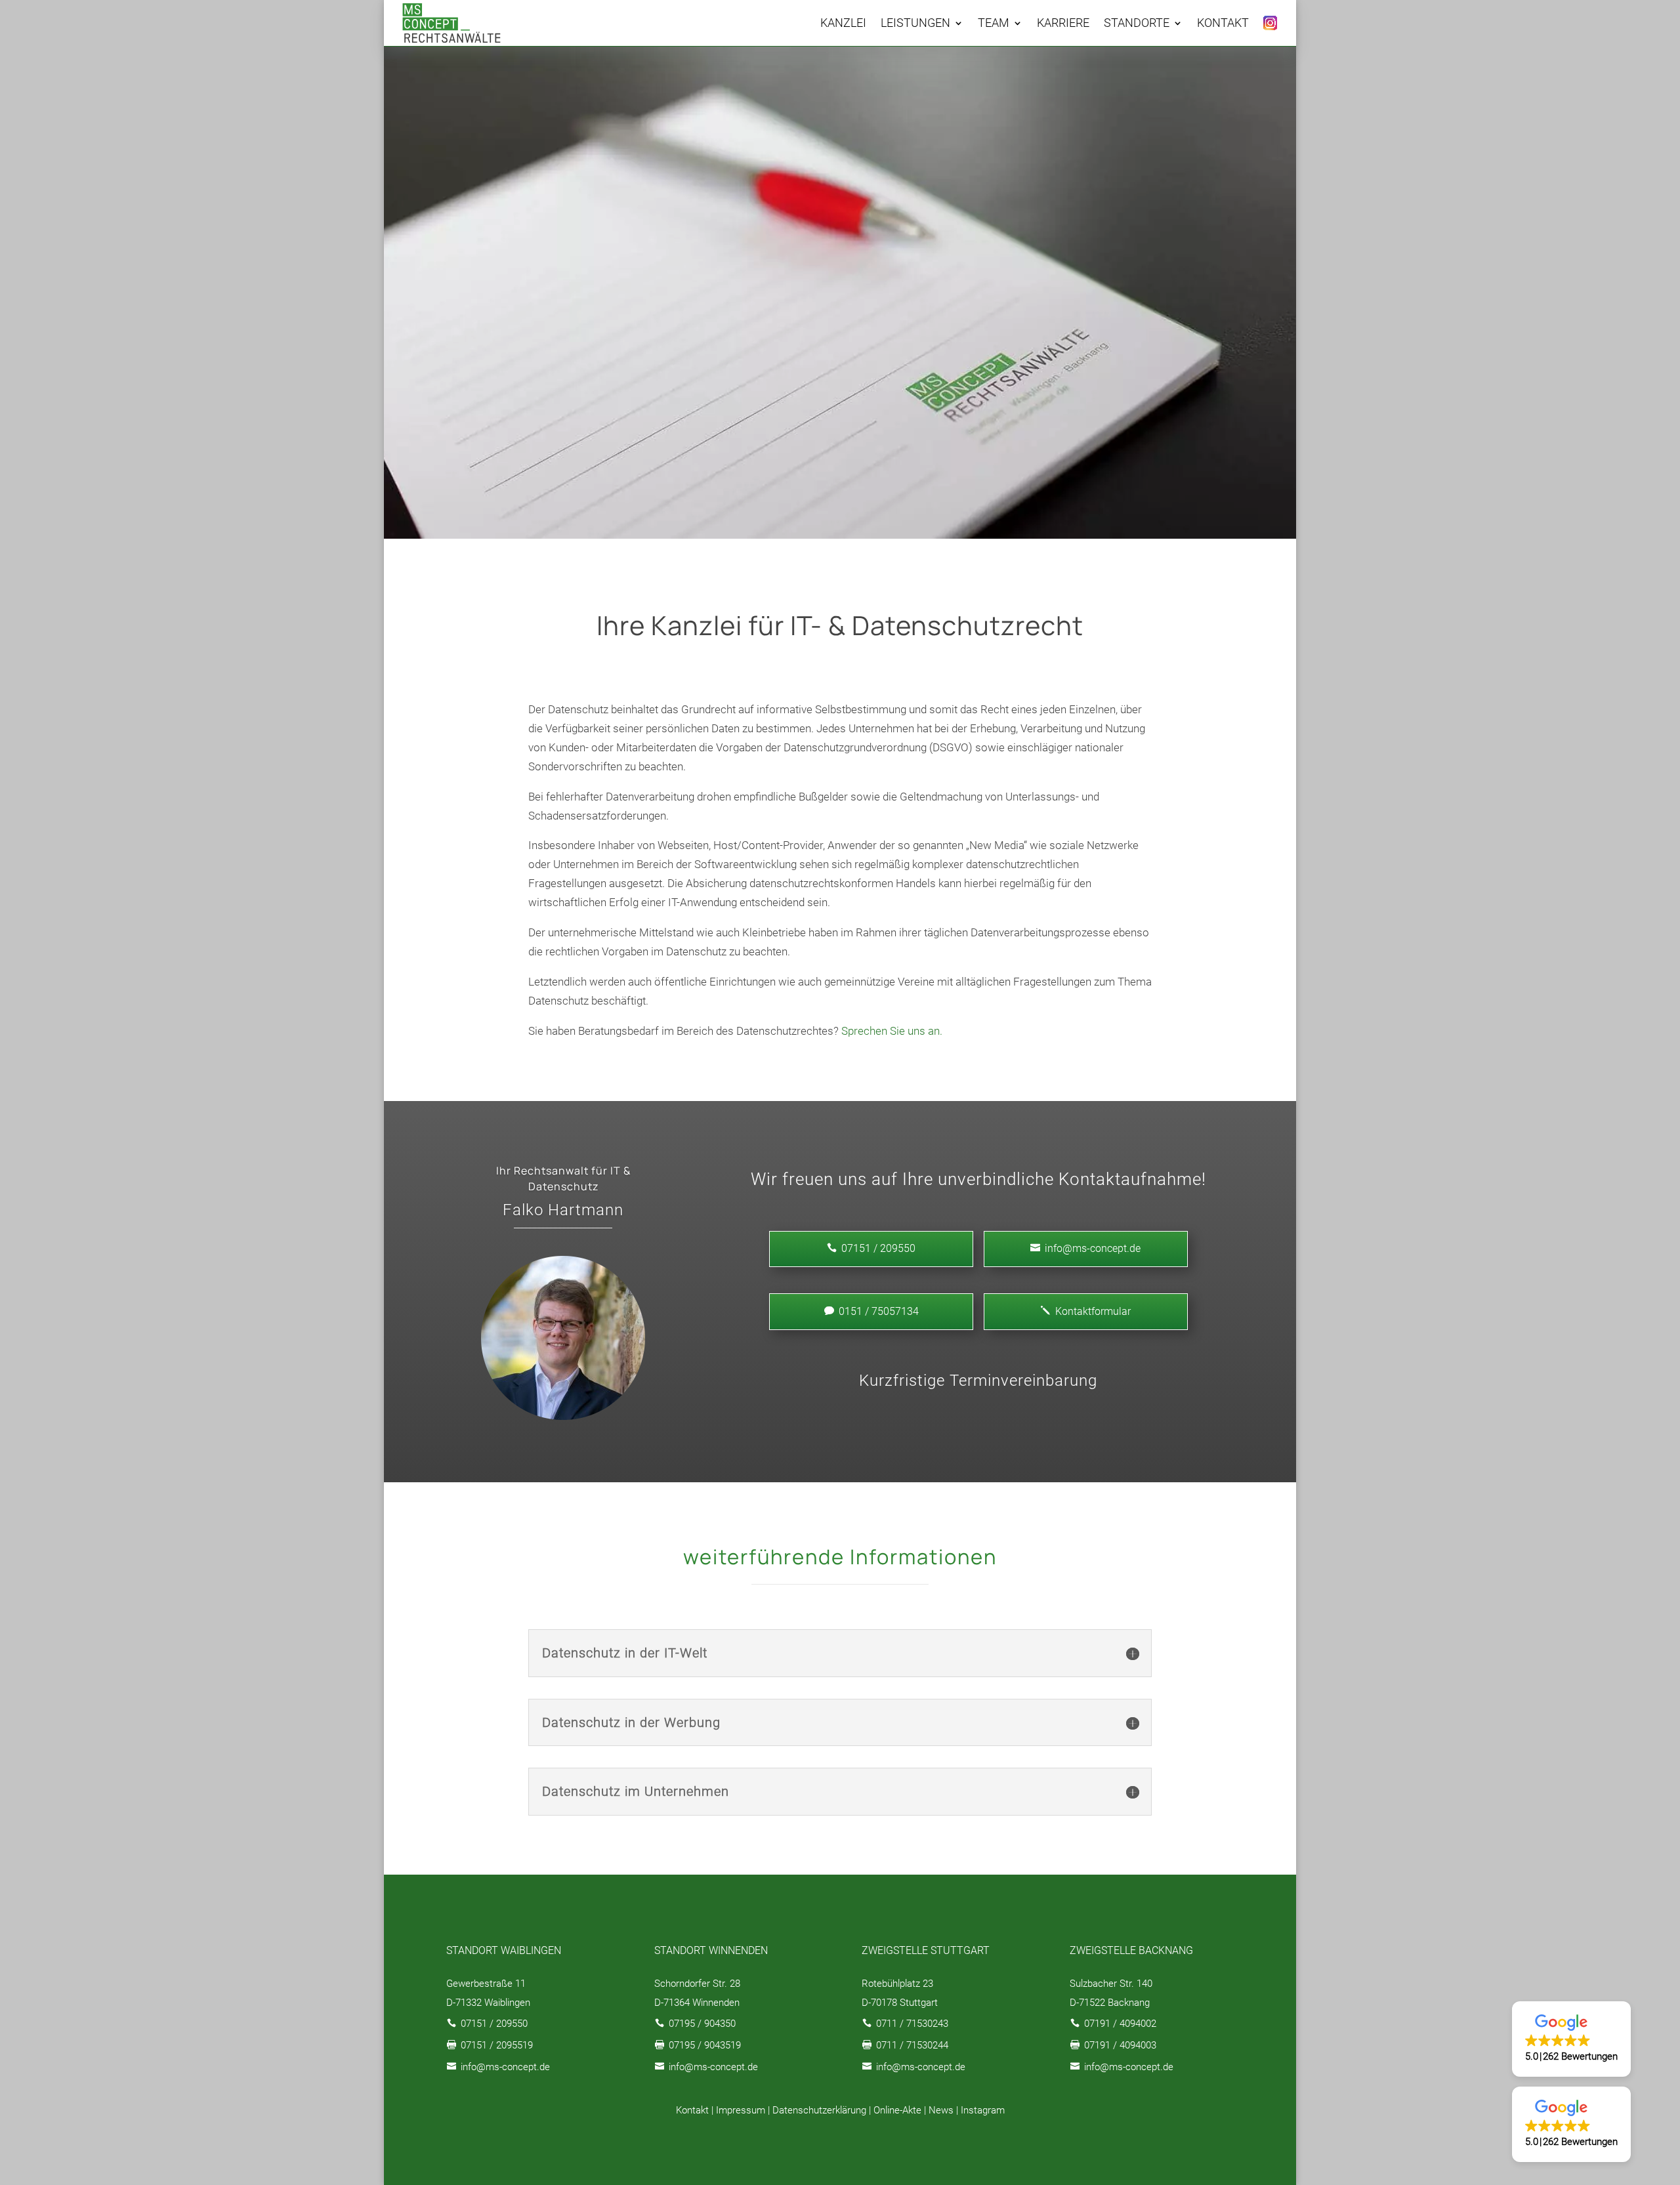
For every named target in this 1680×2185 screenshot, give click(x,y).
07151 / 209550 (494, 2024)
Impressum (741, 2110)
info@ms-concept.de (1085, 1248)
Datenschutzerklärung (819, 2110)
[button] (1571, 2039)
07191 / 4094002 (1120, 2024)
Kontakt (692, 2110)
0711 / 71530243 (912, 2024)
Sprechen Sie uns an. (892, 1031)
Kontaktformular (1086, 1311)
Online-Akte (897, 2110)
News (941, 2110)
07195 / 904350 (702, 2024)
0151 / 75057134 (871, 1311)
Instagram (983, 2110)
